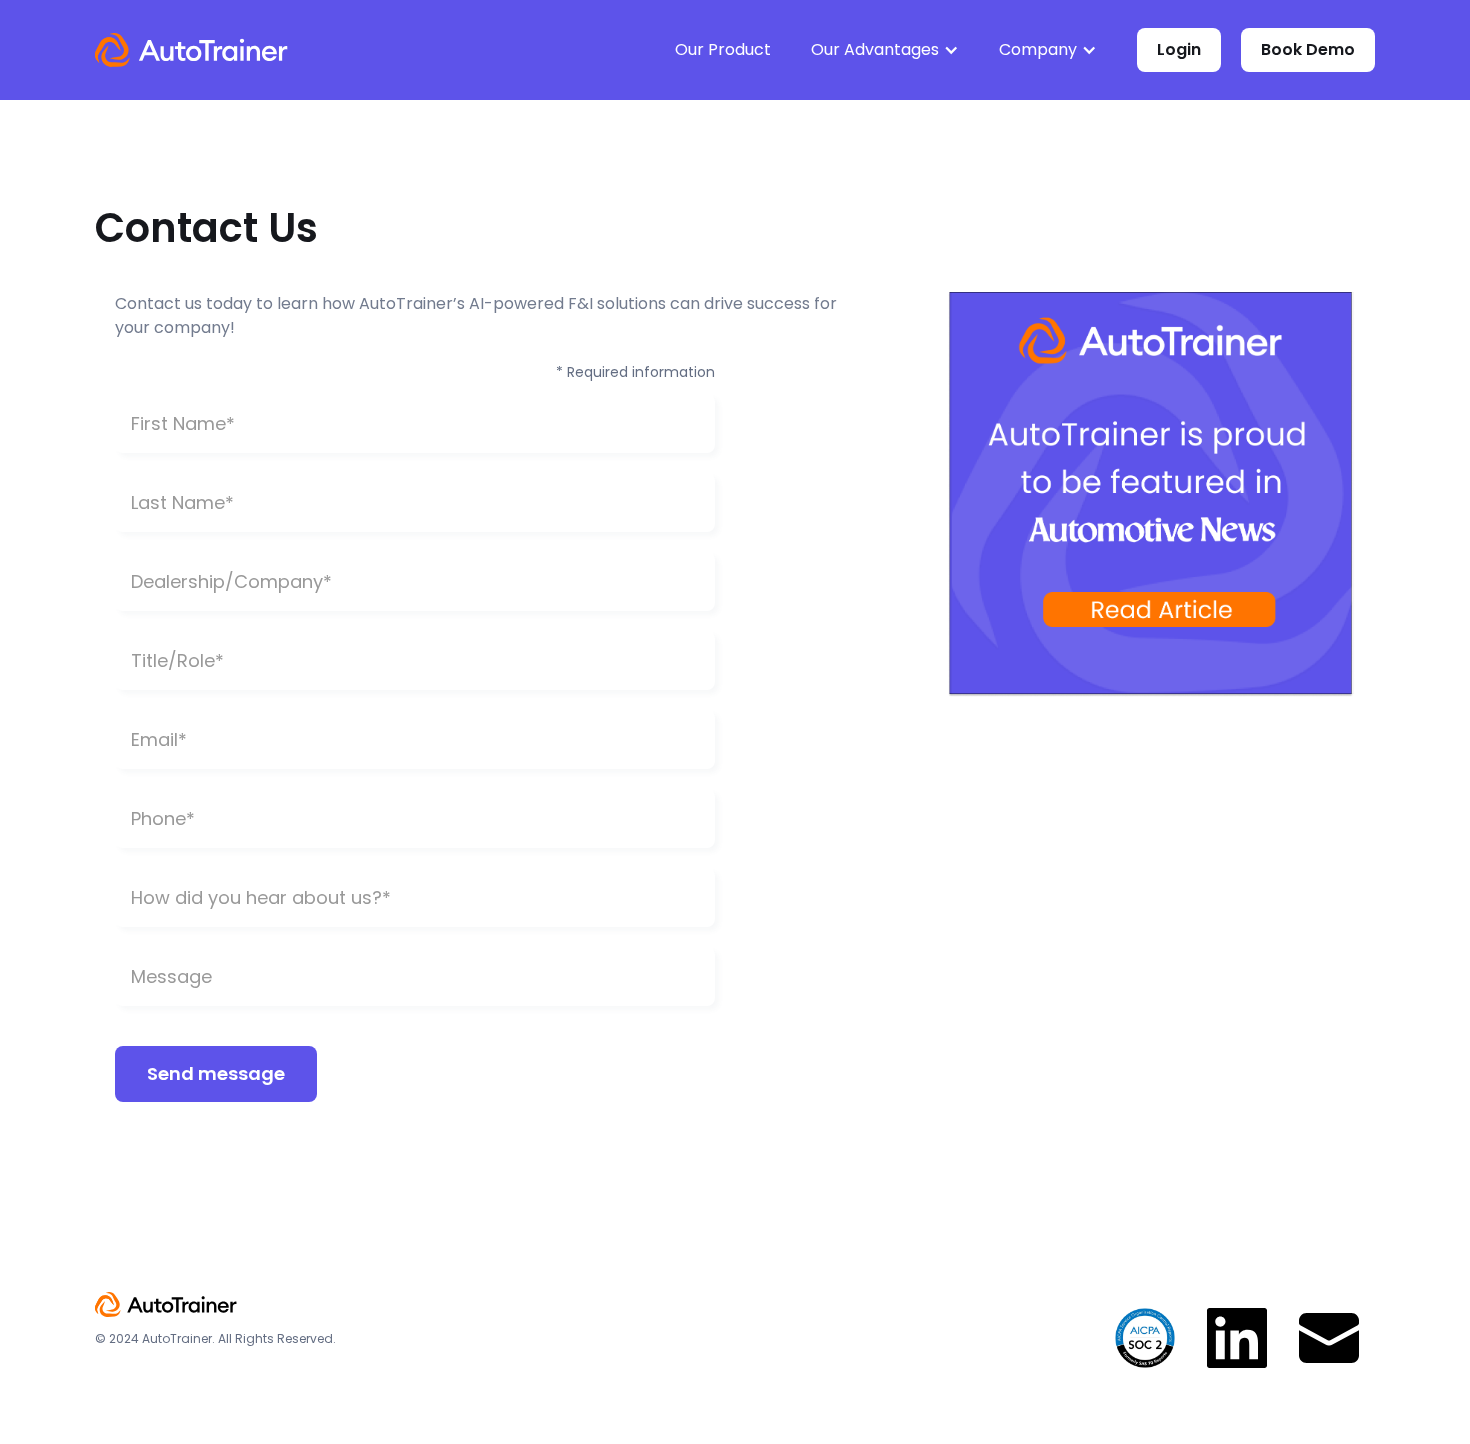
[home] (191, 50)
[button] (885, 50)
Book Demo (1308, 49)
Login (1179, 49)
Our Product (723, 49)
